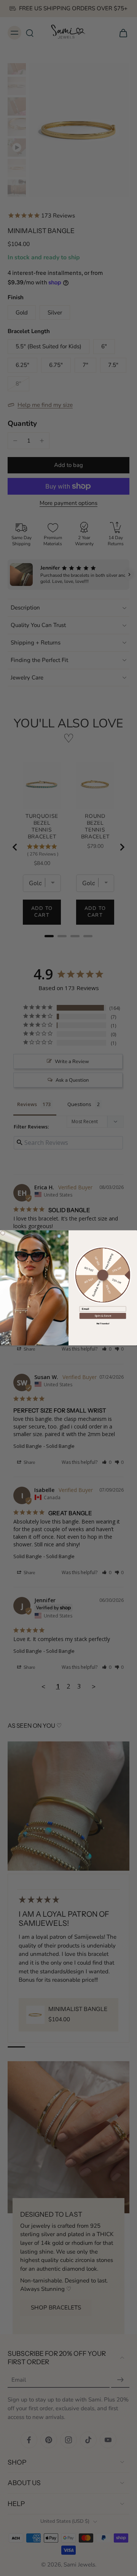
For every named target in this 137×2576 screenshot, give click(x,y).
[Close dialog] (3, 1233)
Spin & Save (103, 1316)
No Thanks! (103, 1324)
